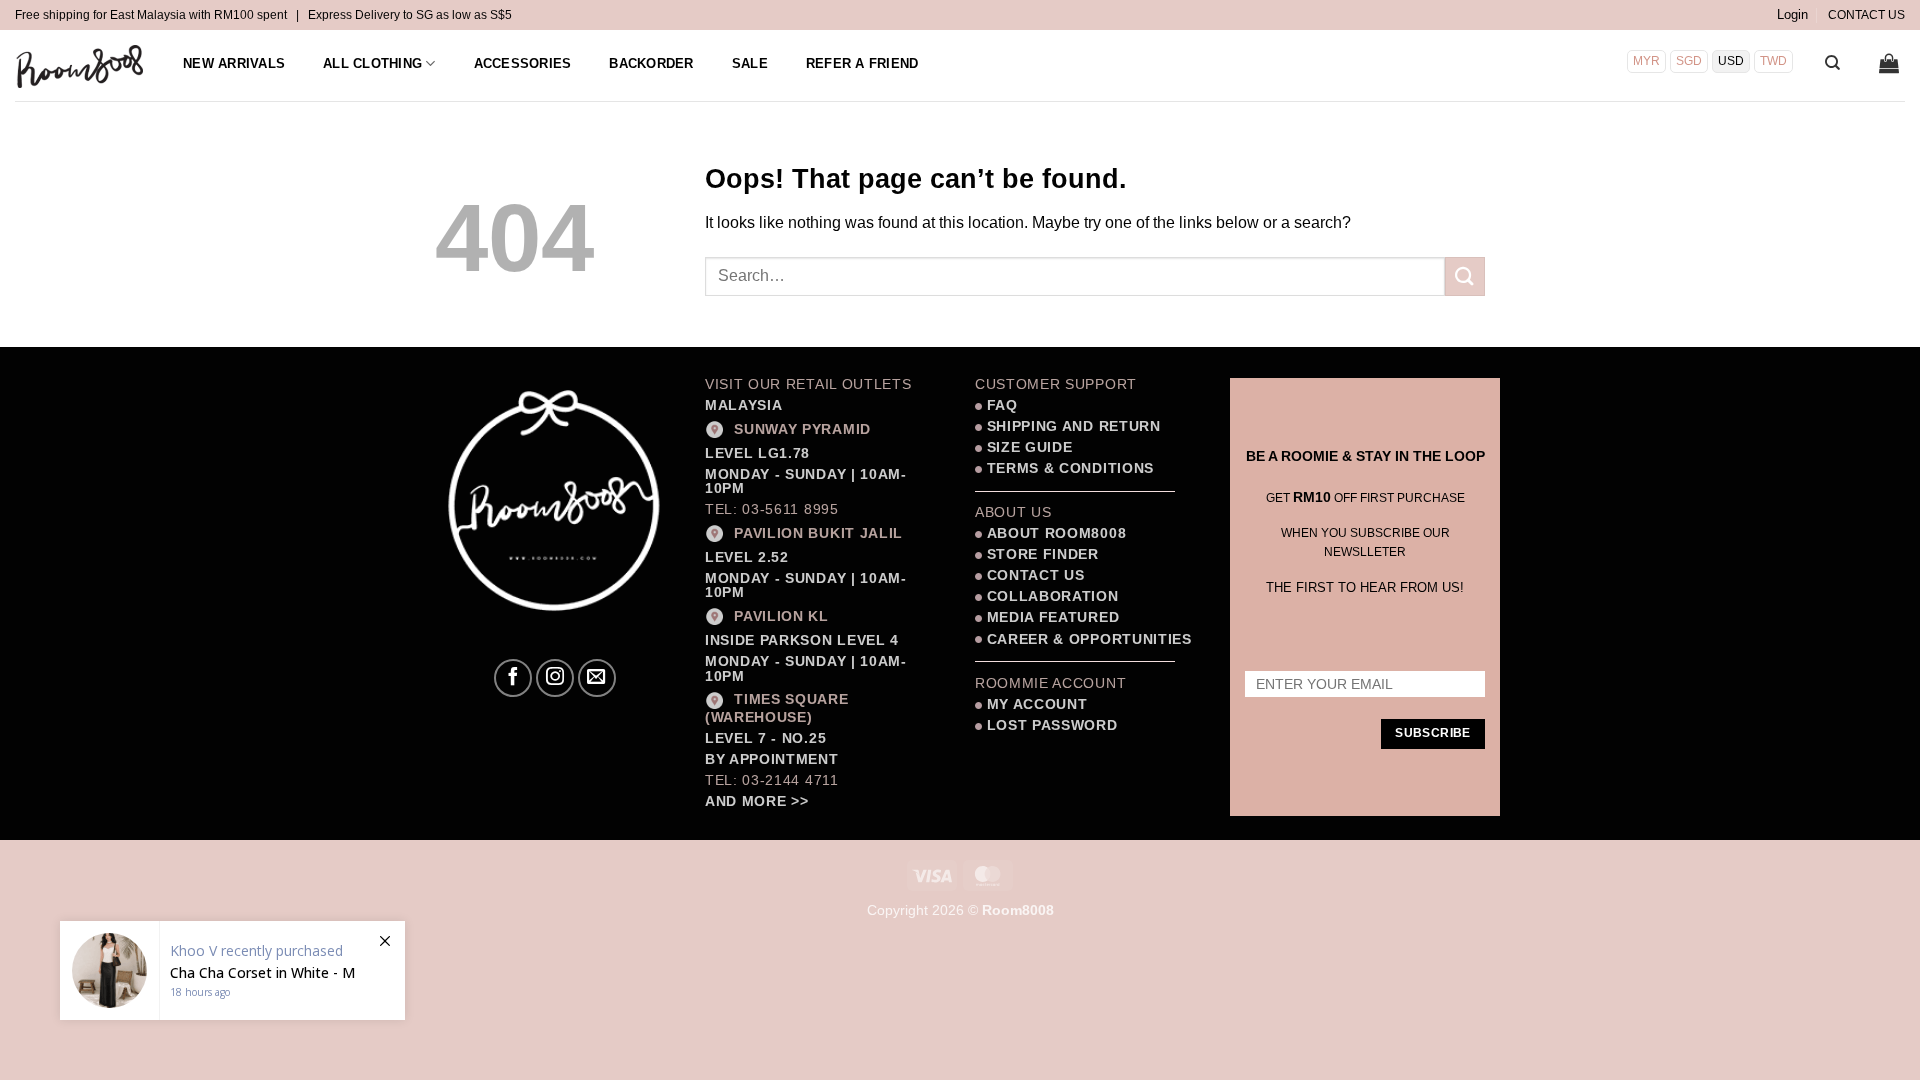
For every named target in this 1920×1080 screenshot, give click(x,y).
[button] (1792, 15)
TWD (1773, 61)
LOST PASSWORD (1052, 725)
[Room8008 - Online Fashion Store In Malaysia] (81, 66)
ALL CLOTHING (372, 63)
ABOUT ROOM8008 (1057, 533)
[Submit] (1465, 276)
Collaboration (1053, 596)
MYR (1646, 61)
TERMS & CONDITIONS (1068, 468)
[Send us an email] (597, 678)
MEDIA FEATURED (1050, 617)
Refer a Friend (862, 63)
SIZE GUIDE (1027, 447)
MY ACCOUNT (1037, 704)
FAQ (1000, 405)
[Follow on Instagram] (555, 678)
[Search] (1832, 63)
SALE (750, 63)
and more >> (756, 801)
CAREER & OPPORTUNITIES (1089, 639)
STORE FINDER (1043, 554)
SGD (1689, 61)
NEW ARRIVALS (234, 63)
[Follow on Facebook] (513, 678)
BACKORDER (651, 63)
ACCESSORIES (523, 63)
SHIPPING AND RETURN (1074, 426)
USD (1731, 61)
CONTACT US (1866, 15)
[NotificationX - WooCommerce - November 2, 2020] (232, 970)
